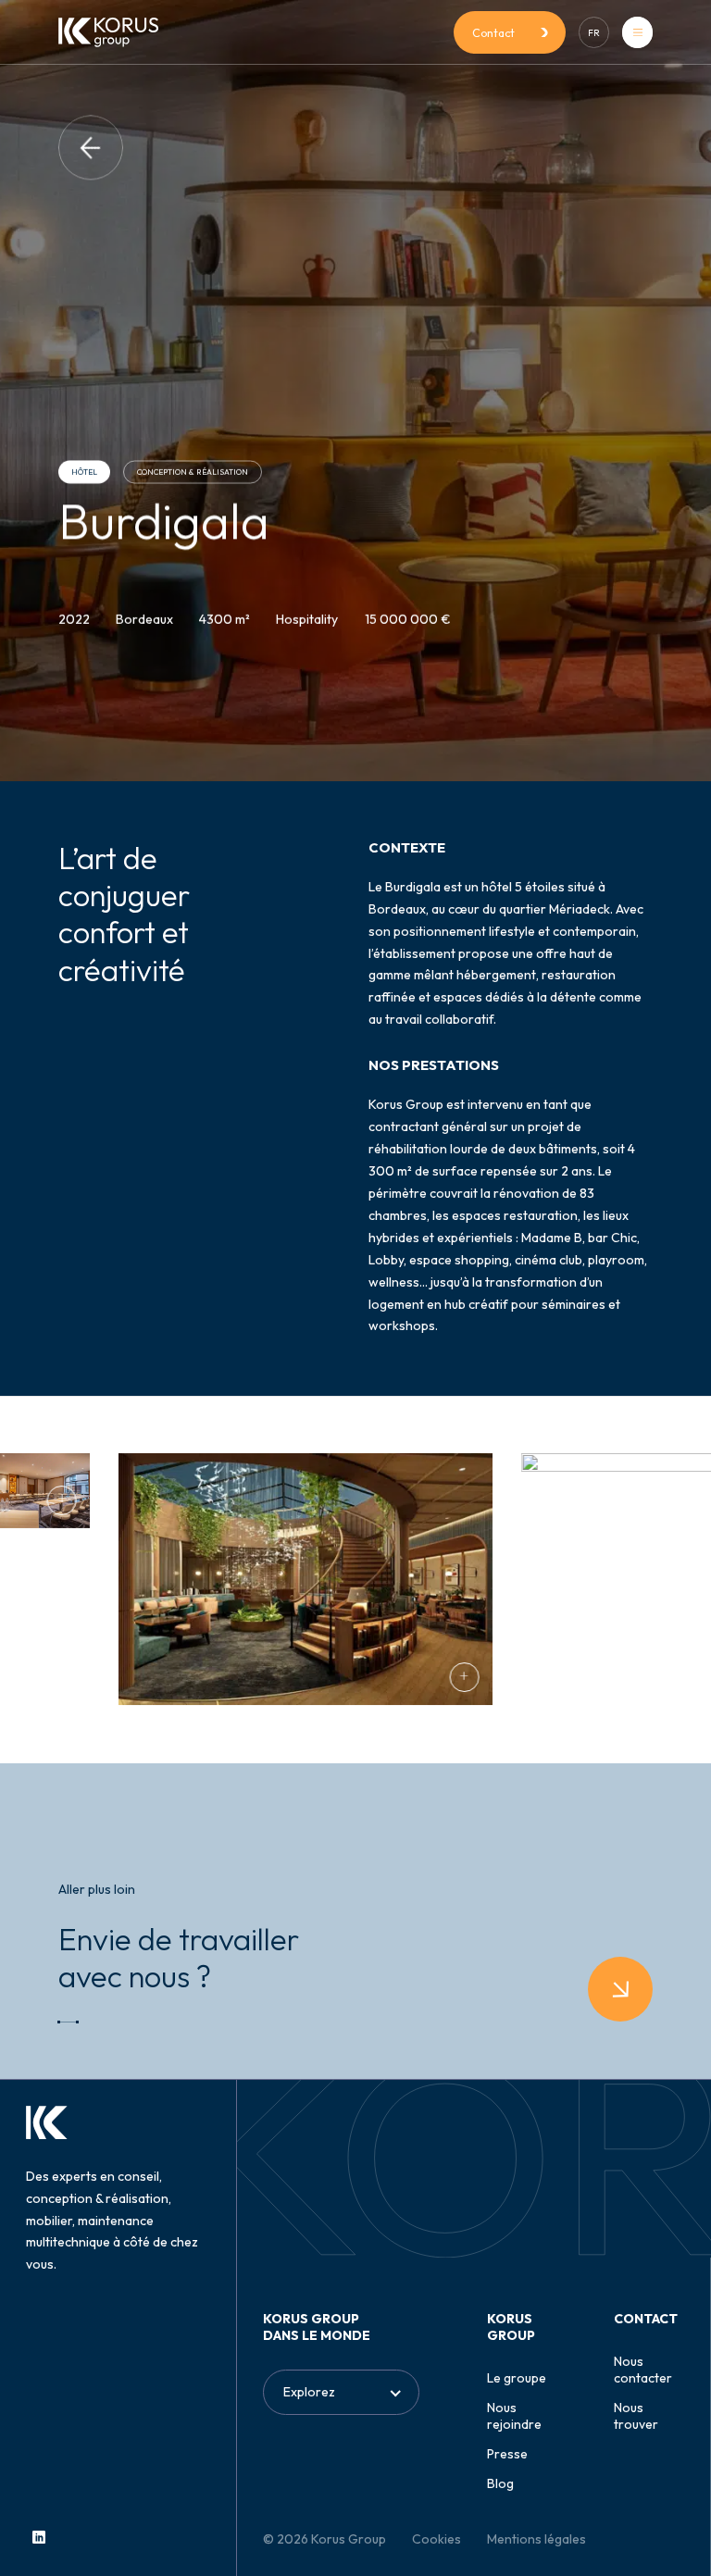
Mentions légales (536, 2539)
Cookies (437, 2539)
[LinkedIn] (39, 2537)
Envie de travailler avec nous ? (179, 1958)
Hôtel (84, 472)
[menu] (637, 32)
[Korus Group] (108, 32)
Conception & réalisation (193, 472)
